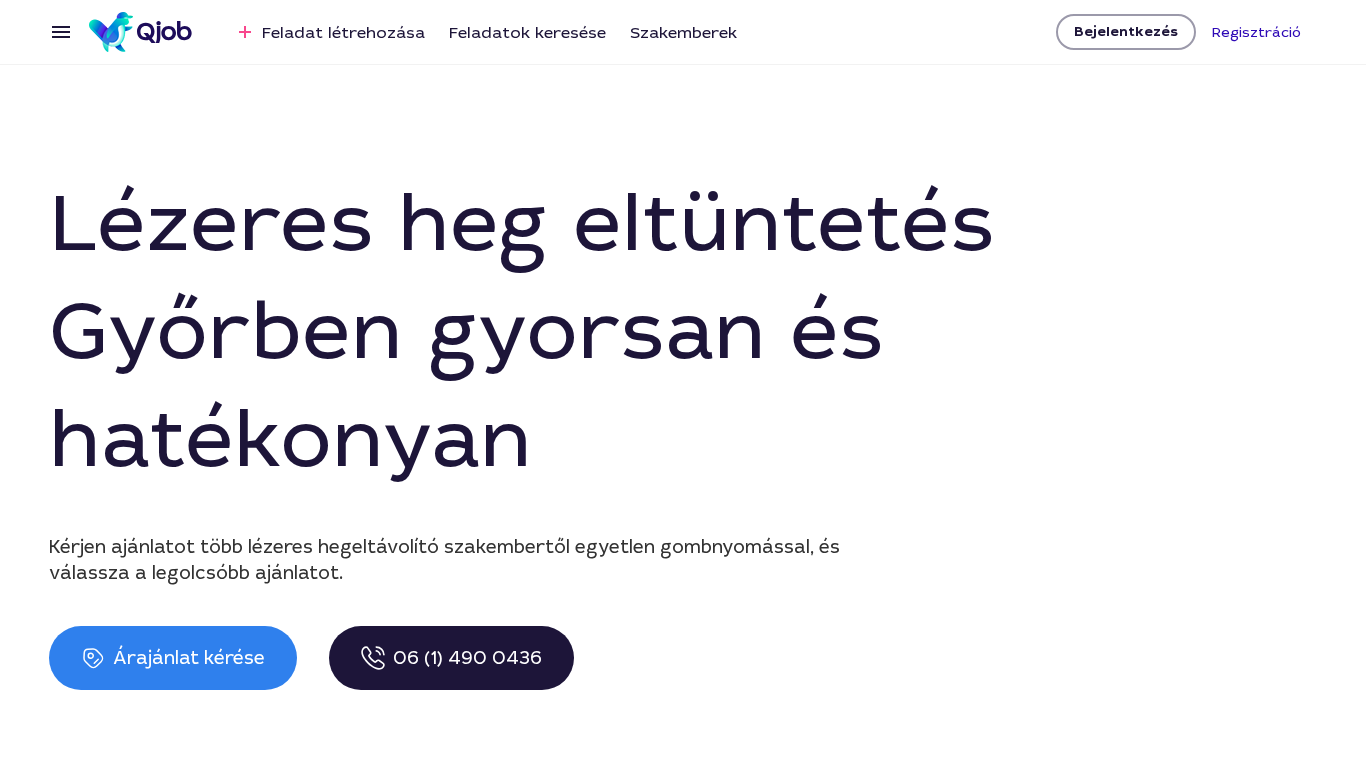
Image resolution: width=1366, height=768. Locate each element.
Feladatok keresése (527, 32)
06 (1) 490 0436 (467, 658)
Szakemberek (683, 32)
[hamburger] (61, 32)
